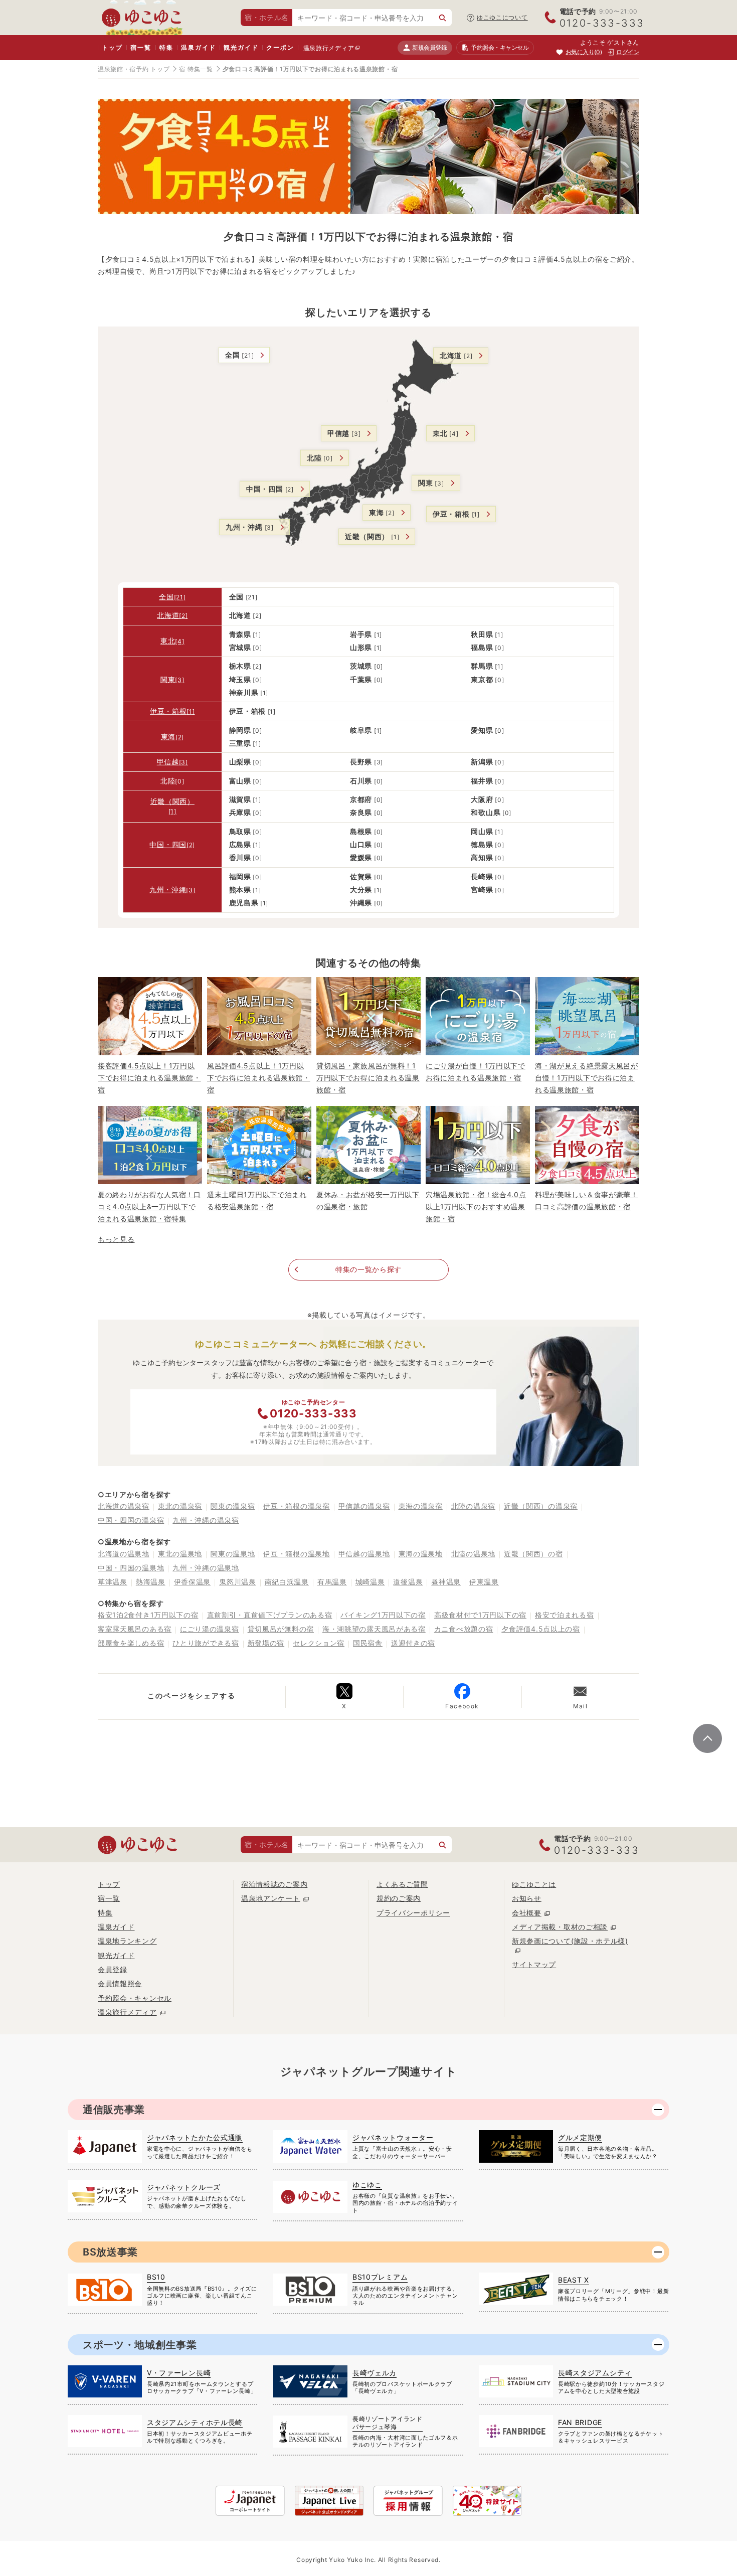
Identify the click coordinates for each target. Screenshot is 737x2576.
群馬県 (487, 666)
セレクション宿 (319, 1643)
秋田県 (487, 634)
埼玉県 (246, 679)
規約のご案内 (399, 1898)
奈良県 (366, 812)
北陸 (320, 458)
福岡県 (246, 876)
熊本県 (245, 890)
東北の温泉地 (180, 1554)
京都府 (366, 799)
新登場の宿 (266, 1643)
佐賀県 (366, 876)
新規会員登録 (429, 47)
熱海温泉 (151, 1582)
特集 (166, 47)
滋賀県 (245, 799)
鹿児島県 (249, 903)
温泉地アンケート (271, 1898)
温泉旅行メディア (329, 48)
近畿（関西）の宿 (533, 1554)
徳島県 (487, 844)
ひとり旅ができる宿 (206, 1643)
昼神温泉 (446, 1582)
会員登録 (113, 1969)
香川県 (246, 857)
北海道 (456, 355)
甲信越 (344, 433)
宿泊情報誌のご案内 (274, 1884)
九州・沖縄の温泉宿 (206, 1520)
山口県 (366, 844)
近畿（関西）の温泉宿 (541, 1506)
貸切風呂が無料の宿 (281, 1629)
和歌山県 (491, 812)
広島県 (245, 844)
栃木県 (245, 666)
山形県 (366, 647)
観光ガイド (241, 47)
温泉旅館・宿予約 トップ (134, 69)
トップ (112, 47)
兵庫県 (246, 812)
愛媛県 (366, 857)
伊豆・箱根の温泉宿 (296, 1506)
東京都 (487, 679)
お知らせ (527, 1898)
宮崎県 (487, 890)
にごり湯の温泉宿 (210, 1629)
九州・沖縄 (250, 527)
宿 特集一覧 (196, 69)
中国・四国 (270, 489)
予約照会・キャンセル (135, 1998)
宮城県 (246, 647)
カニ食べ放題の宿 (464, 1629)
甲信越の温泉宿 (364, 1506)
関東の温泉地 (233, 1554)
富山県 (246, 781)
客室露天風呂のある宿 (135, 1629)
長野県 (366, 762)
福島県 (487, 647)
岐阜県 (366, 730)
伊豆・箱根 (456, 514)
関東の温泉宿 (233, 1506)
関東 (431, 483)
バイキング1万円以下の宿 (383, 1615)
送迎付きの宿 (413, 1643)
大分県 (366, 890)
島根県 (366, 831)
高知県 (487, 857)
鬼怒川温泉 (238, 1582)
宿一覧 (141, 47)
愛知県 (487, 730)
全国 (239, 355)
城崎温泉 (370, 1582)
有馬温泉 (332, 1582)
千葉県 (366, 679)
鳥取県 (246, 831)
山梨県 (246, 762)
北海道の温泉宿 (124, 1506)
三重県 (245, 743)
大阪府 (487, 799)
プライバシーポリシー (413, 1913)
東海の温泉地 (421, 1554)
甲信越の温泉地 (364, 1554)
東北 (446, 433)
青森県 (245, 634)
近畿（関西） (372, 536)
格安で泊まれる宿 (565, 1615)
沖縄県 (366, 903)
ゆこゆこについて (502, 17)
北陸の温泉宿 (473, 1506)
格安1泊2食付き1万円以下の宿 (148, 1615)
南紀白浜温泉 (287, 1582)
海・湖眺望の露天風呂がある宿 (374, 1629)
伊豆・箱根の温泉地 (296, 1554)
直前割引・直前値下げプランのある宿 (270, 1615)
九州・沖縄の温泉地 (206, 1568)
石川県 (366, 781)
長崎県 (487, 876)
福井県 (487, 781)
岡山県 (487, 831)
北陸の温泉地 (473, 1554)
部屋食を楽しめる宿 (131, 1643)
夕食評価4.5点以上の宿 (540, 1629)
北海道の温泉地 (124, 1554)
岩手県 (366, 634)
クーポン (280, 47)
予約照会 (500, 47)
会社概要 (527, 1913)
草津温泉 (113, 1582)
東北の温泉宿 (180, 1506)
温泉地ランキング (127, 1941)
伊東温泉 (484, 1582)
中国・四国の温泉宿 (131, 1520)
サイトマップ (534, 1964)
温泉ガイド (198, 47)
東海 (382, 512)
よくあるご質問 (402, 1884)
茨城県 (366, 666)
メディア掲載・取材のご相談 (560, 1927)
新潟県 (487, 762)
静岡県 (246, 730)
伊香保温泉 (193, 1582)
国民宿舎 (368, 1643)
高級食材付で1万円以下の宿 (480, 1615)
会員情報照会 (120, 1983)
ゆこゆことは (534, 1884)
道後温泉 (408, 1582)
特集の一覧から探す (368, 1269)
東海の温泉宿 (421, 1506)
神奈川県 (249, 692)
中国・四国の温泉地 (131, 1568)
